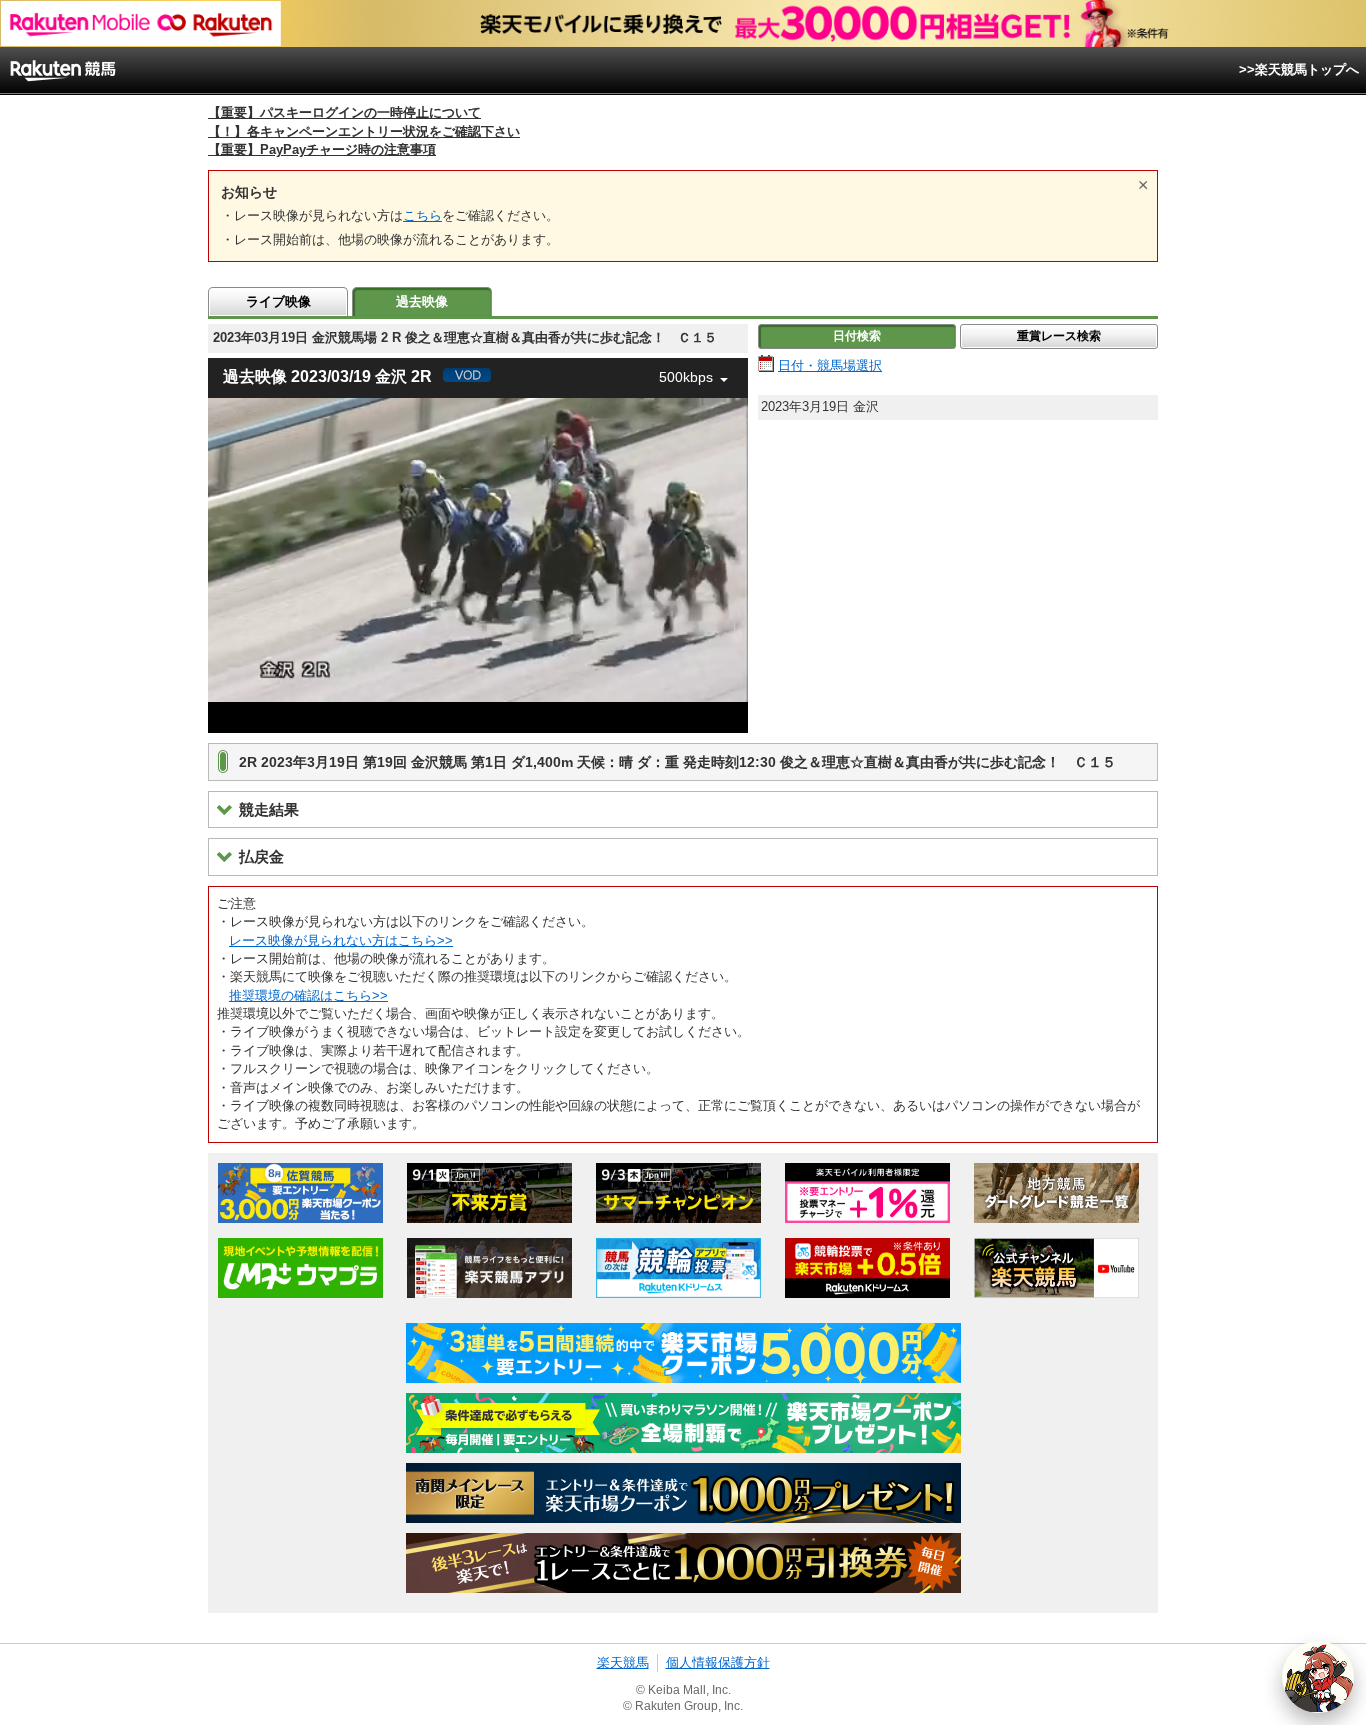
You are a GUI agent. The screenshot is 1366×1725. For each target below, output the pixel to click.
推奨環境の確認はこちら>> (308, 995)
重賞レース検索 (1059, 336)
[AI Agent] (1318, 1677)
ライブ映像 (278, 301)
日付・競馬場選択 (830, 365)
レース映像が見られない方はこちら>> (341, 940)
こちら (422, 215)
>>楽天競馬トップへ (1299, 69)
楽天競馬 (623, 1662)
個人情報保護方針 (718, 1662)
